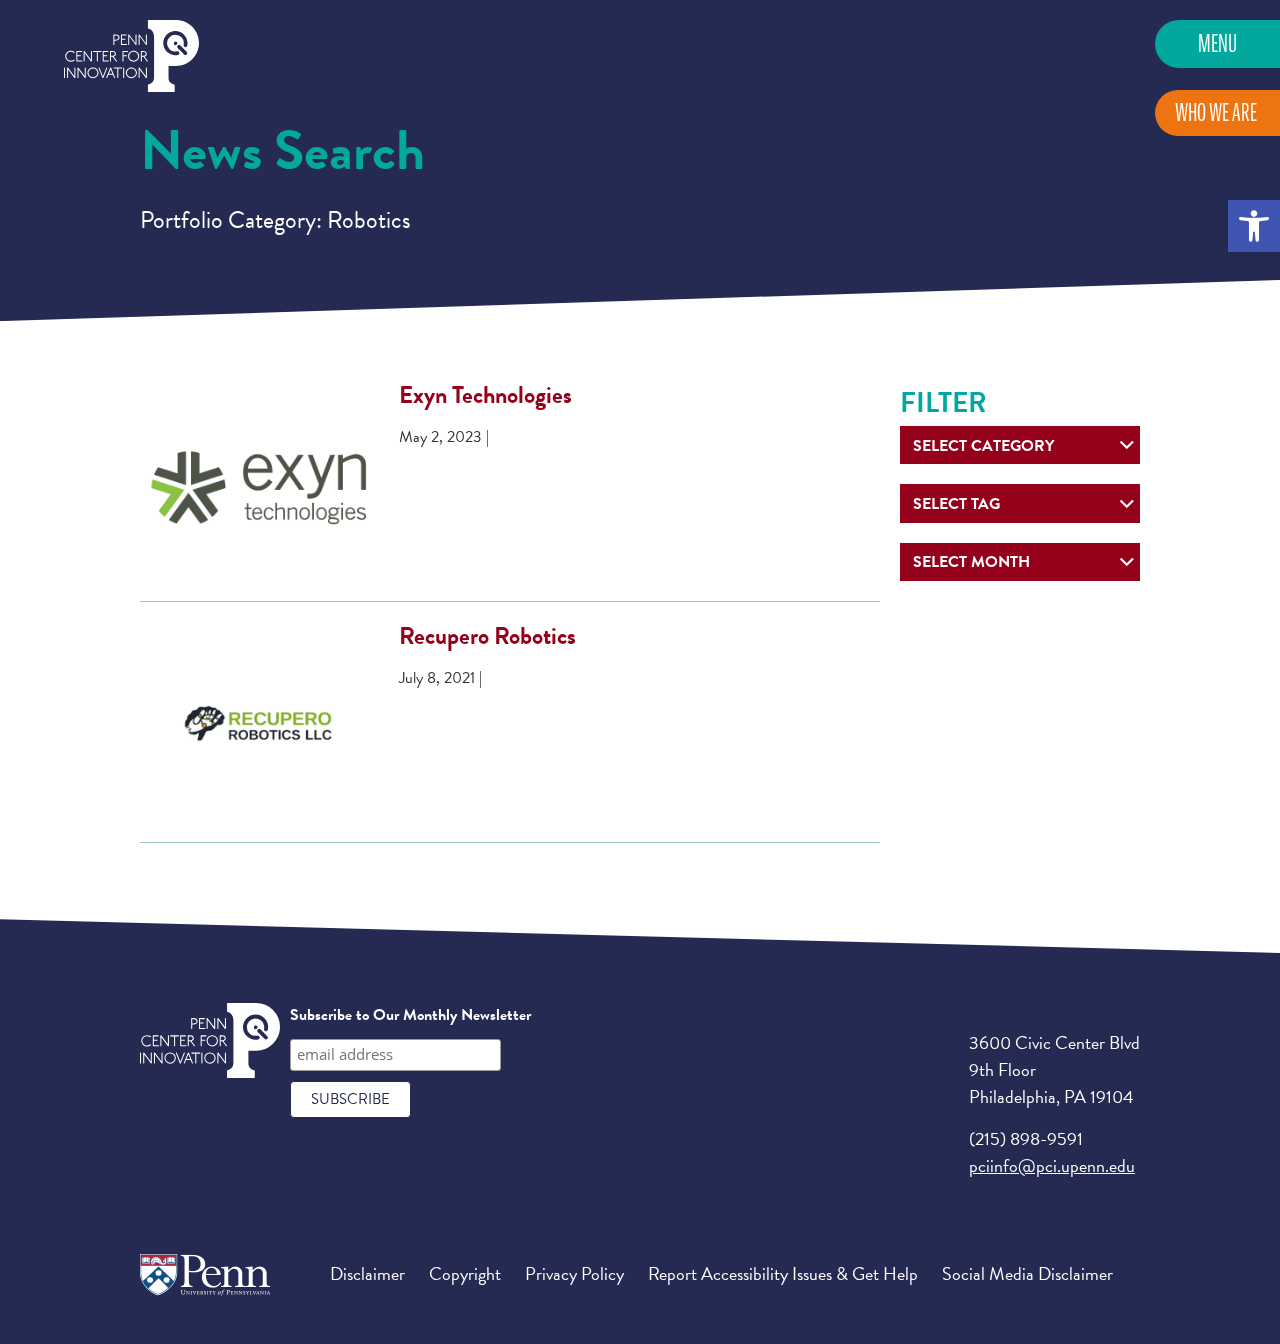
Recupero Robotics (487, 636)
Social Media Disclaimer (1027, 1273)
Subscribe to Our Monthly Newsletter (410, 1015)
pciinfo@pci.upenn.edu (1052, 1165)
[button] (1254, 226)
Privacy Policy (574, 1273)
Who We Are (1216, 112)
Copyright (465, 1273)
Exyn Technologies (485, 395)
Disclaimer (367, 1273)
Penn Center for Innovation (131, 56)
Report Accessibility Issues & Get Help (783, 1273)
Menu (1217, 43)
